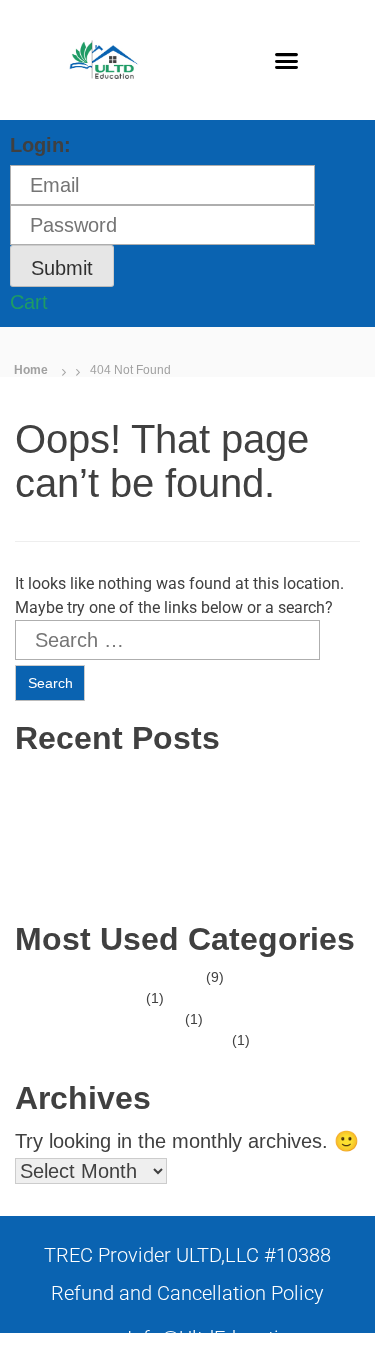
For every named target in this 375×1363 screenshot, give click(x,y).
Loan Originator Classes (151, 1040)
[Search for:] (167, 640)
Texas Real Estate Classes (159, 860)
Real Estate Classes (138, 977)
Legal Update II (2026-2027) (165, 881)
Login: (40, 145)
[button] (286, 60)
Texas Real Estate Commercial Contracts (204, 818)
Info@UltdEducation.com (236, 1338)
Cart (29, 302)
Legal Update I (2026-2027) (163, 839)
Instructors (108, 998)
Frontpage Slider (128, 1019)
